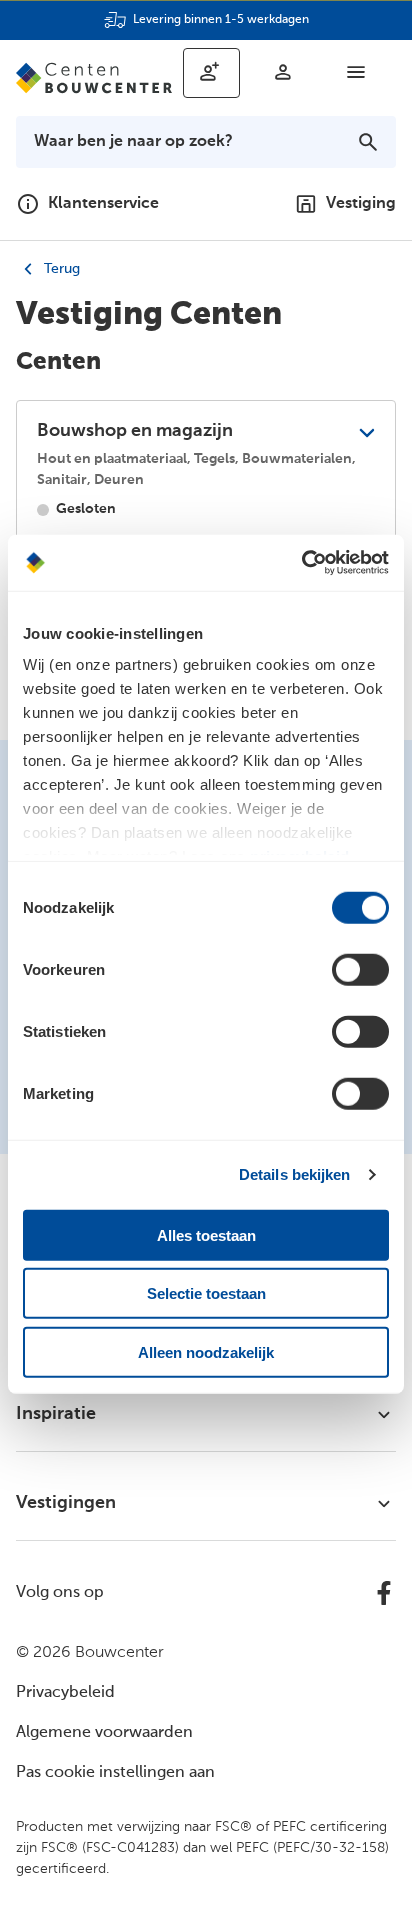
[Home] (94, 78)
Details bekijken (295, 1174)
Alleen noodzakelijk (206, 1351)
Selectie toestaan (206, 1293)
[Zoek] (368, 142)
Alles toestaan (206, 1234)
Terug (60, 269)
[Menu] (356, 72)
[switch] (360, 969)
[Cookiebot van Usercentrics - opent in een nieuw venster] (301, 563)
